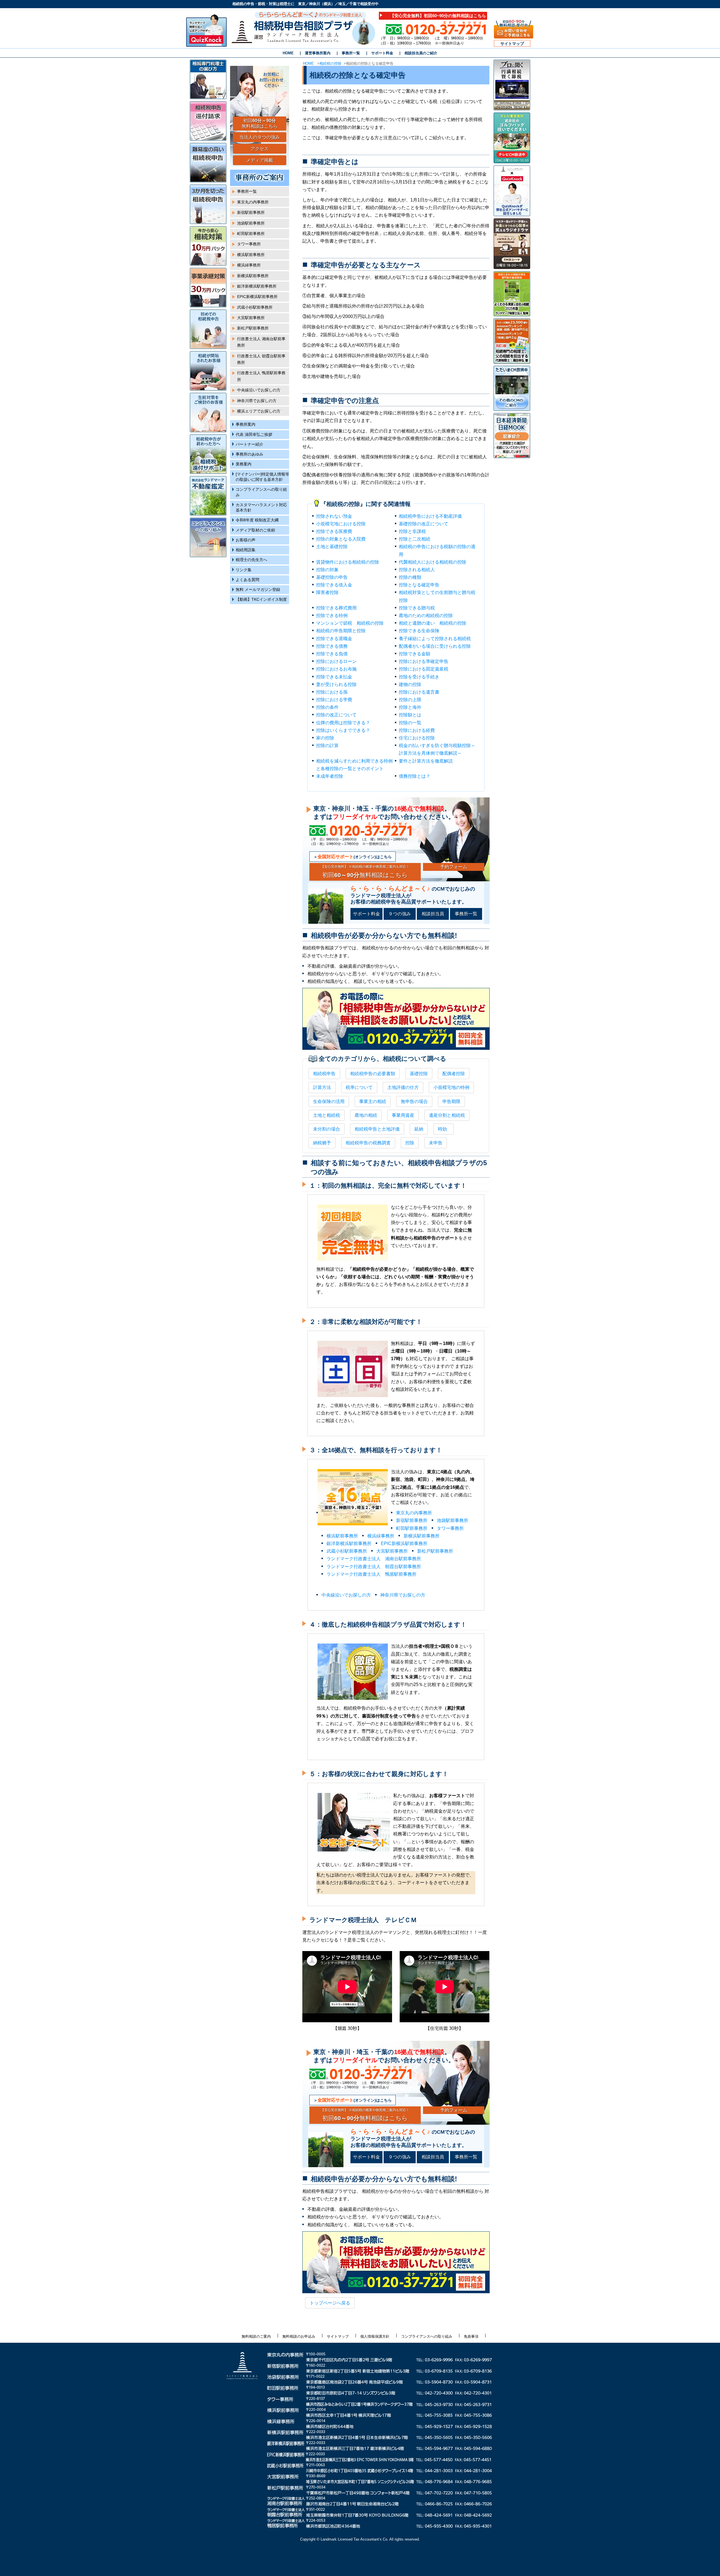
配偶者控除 (454, 1074)
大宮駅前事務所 (392, 1551)
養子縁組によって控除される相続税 (435, 639)
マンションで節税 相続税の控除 (350, 623)
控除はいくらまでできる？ (343, 730)
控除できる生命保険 (419, 631)
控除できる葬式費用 (336, 608)
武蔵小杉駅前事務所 (347, 1551)
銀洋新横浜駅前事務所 (349, 1543)
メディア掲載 (260, 160)
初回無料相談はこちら (365, 871)
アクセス (260, 149)
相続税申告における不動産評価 (430, 516)
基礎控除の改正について (424, 524)
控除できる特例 (332, 616)
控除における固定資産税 (424, 669)
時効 (442, 1129)
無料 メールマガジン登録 (258, 590)
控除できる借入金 (334, 585)
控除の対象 (327, 570)
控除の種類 (410, 577)
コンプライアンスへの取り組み (261, 492)
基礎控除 (419, 1074)
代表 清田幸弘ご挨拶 (254, 435)
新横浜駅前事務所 (422, 1536)
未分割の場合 (327, 1129)
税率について (359, 1087)
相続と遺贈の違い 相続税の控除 (433, 623)
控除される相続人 (417, 570)
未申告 (436, 1143)
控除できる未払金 (334, 677)
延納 (419, 1129)
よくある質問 (247, 580)
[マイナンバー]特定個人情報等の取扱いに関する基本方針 (262, 477)
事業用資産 (403, 1115)
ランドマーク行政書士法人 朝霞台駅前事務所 (374, 1567)
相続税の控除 (330, 63)
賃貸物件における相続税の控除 (348, 562)
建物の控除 (410, 684)
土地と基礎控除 (332, 547)
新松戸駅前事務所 (435, 1551)
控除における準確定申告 (424, 661)
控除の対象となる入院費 (341, 539)
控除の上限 (410, 700)
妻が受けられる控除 (336, 684)
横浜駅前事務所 (342, 1536)
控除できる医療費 (334, 531)
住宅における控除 (417, 738)
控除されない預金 (334, 516)
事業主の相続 (373, 1101)
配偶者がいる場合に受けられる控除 (435, 646)
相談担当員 (433, 914)
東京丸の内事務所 (414, 1513)
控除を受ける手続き (419, 677)
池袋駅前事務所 (453, 1520)
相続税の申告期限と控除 (341, 631)
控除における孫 (332, 692)
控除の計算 (327, 746)
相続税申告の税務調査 (368, 1143)
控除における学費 (334, 700)
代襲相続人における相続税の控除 (433, 562)
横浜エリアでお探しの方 (259, 411)
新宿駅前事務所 (412, 1520)
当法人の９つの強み (260, 137)
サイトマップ (512, 44)
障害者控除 (327, 592)
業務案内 (244, 464)
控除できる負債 (332, 654)
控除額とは (410, 715)
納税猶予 (322, 1143)
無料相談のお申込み (299, 2336)
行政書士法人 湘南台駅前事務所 (261, 342)
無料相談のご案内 (256, 2336)
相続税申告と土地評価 (377, 1129)
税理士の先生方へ (251, 560)
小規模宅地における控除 (341, 524)
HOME (288, 53)
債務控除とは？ (415, 776)
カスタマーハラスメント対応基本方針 (261, 508)
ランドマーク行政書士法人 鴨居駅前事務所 (372, 1574)
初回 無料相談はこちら (260, 124)
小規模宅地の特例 (451, 1087)
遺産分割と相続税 (447, 1115)
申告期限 (451, 1101)
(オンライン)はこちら (355, 857)
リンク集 (244, 570)
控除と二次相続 (415, 539)
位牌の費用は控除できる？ (343, 723)
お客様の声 (246, 540)
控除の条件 (327, 707)
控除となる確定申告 (419, 585)
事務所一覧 (351, 53)
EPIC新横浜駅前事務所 (404, 1543)
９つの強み (400, 914)
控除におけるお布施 (336, 669)
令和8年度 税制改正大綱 (257, 520)
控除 (410, 1143)
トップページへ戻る (330, 2303)
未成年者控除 (330, 776)
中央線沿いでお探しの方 (346, 1595)
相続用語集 (246, 550)
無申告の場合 (414, 1101)
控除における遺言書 (419, 692)
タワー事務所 (450, 1528)
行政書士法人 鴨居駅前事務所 (261, 376)
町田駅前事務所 (412, 1528)
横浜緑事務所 (381, 1536)
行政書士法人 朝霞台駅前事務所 (261, 359)
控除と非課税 (412, 531)
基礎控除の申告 (332, 577)
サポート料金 (382, 53)
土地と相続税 (327, 1115)
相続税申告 (324, 1074)
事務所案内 (246, 424)
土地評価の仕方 (403, 1087)
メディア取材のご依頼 (255, 530)
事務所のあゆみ (249, 454)
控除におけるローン (336, 661)
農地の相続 (366, 1115)
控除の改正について (336, 715)
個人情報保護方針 (375, 2336)
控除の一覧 (410, 723)
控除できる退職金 (334, 639)
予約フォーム (454, 867)
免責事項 (471, 2336)
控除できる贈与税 (417, 608)
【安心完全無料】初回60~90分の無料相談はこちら (438, 16)
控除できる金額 (415, 654)
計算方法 (322, 1087)
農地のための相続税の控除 (426, 616)
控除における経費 (417, 730)
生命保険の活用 (329, 1101)
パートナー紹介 (249, 444)
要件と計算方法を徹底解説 (426, 761)
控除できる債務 (332, 646)
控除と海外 (410, 707)
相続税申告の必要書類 (373, 1074)
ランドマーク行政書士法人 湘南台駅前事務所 (374, 1559)
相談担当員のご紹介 (421, 53)
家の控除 (325, 738)
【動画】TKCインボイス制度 (261, 599)
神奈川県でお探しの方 (403, 1595)
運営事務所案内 (318, 53)
